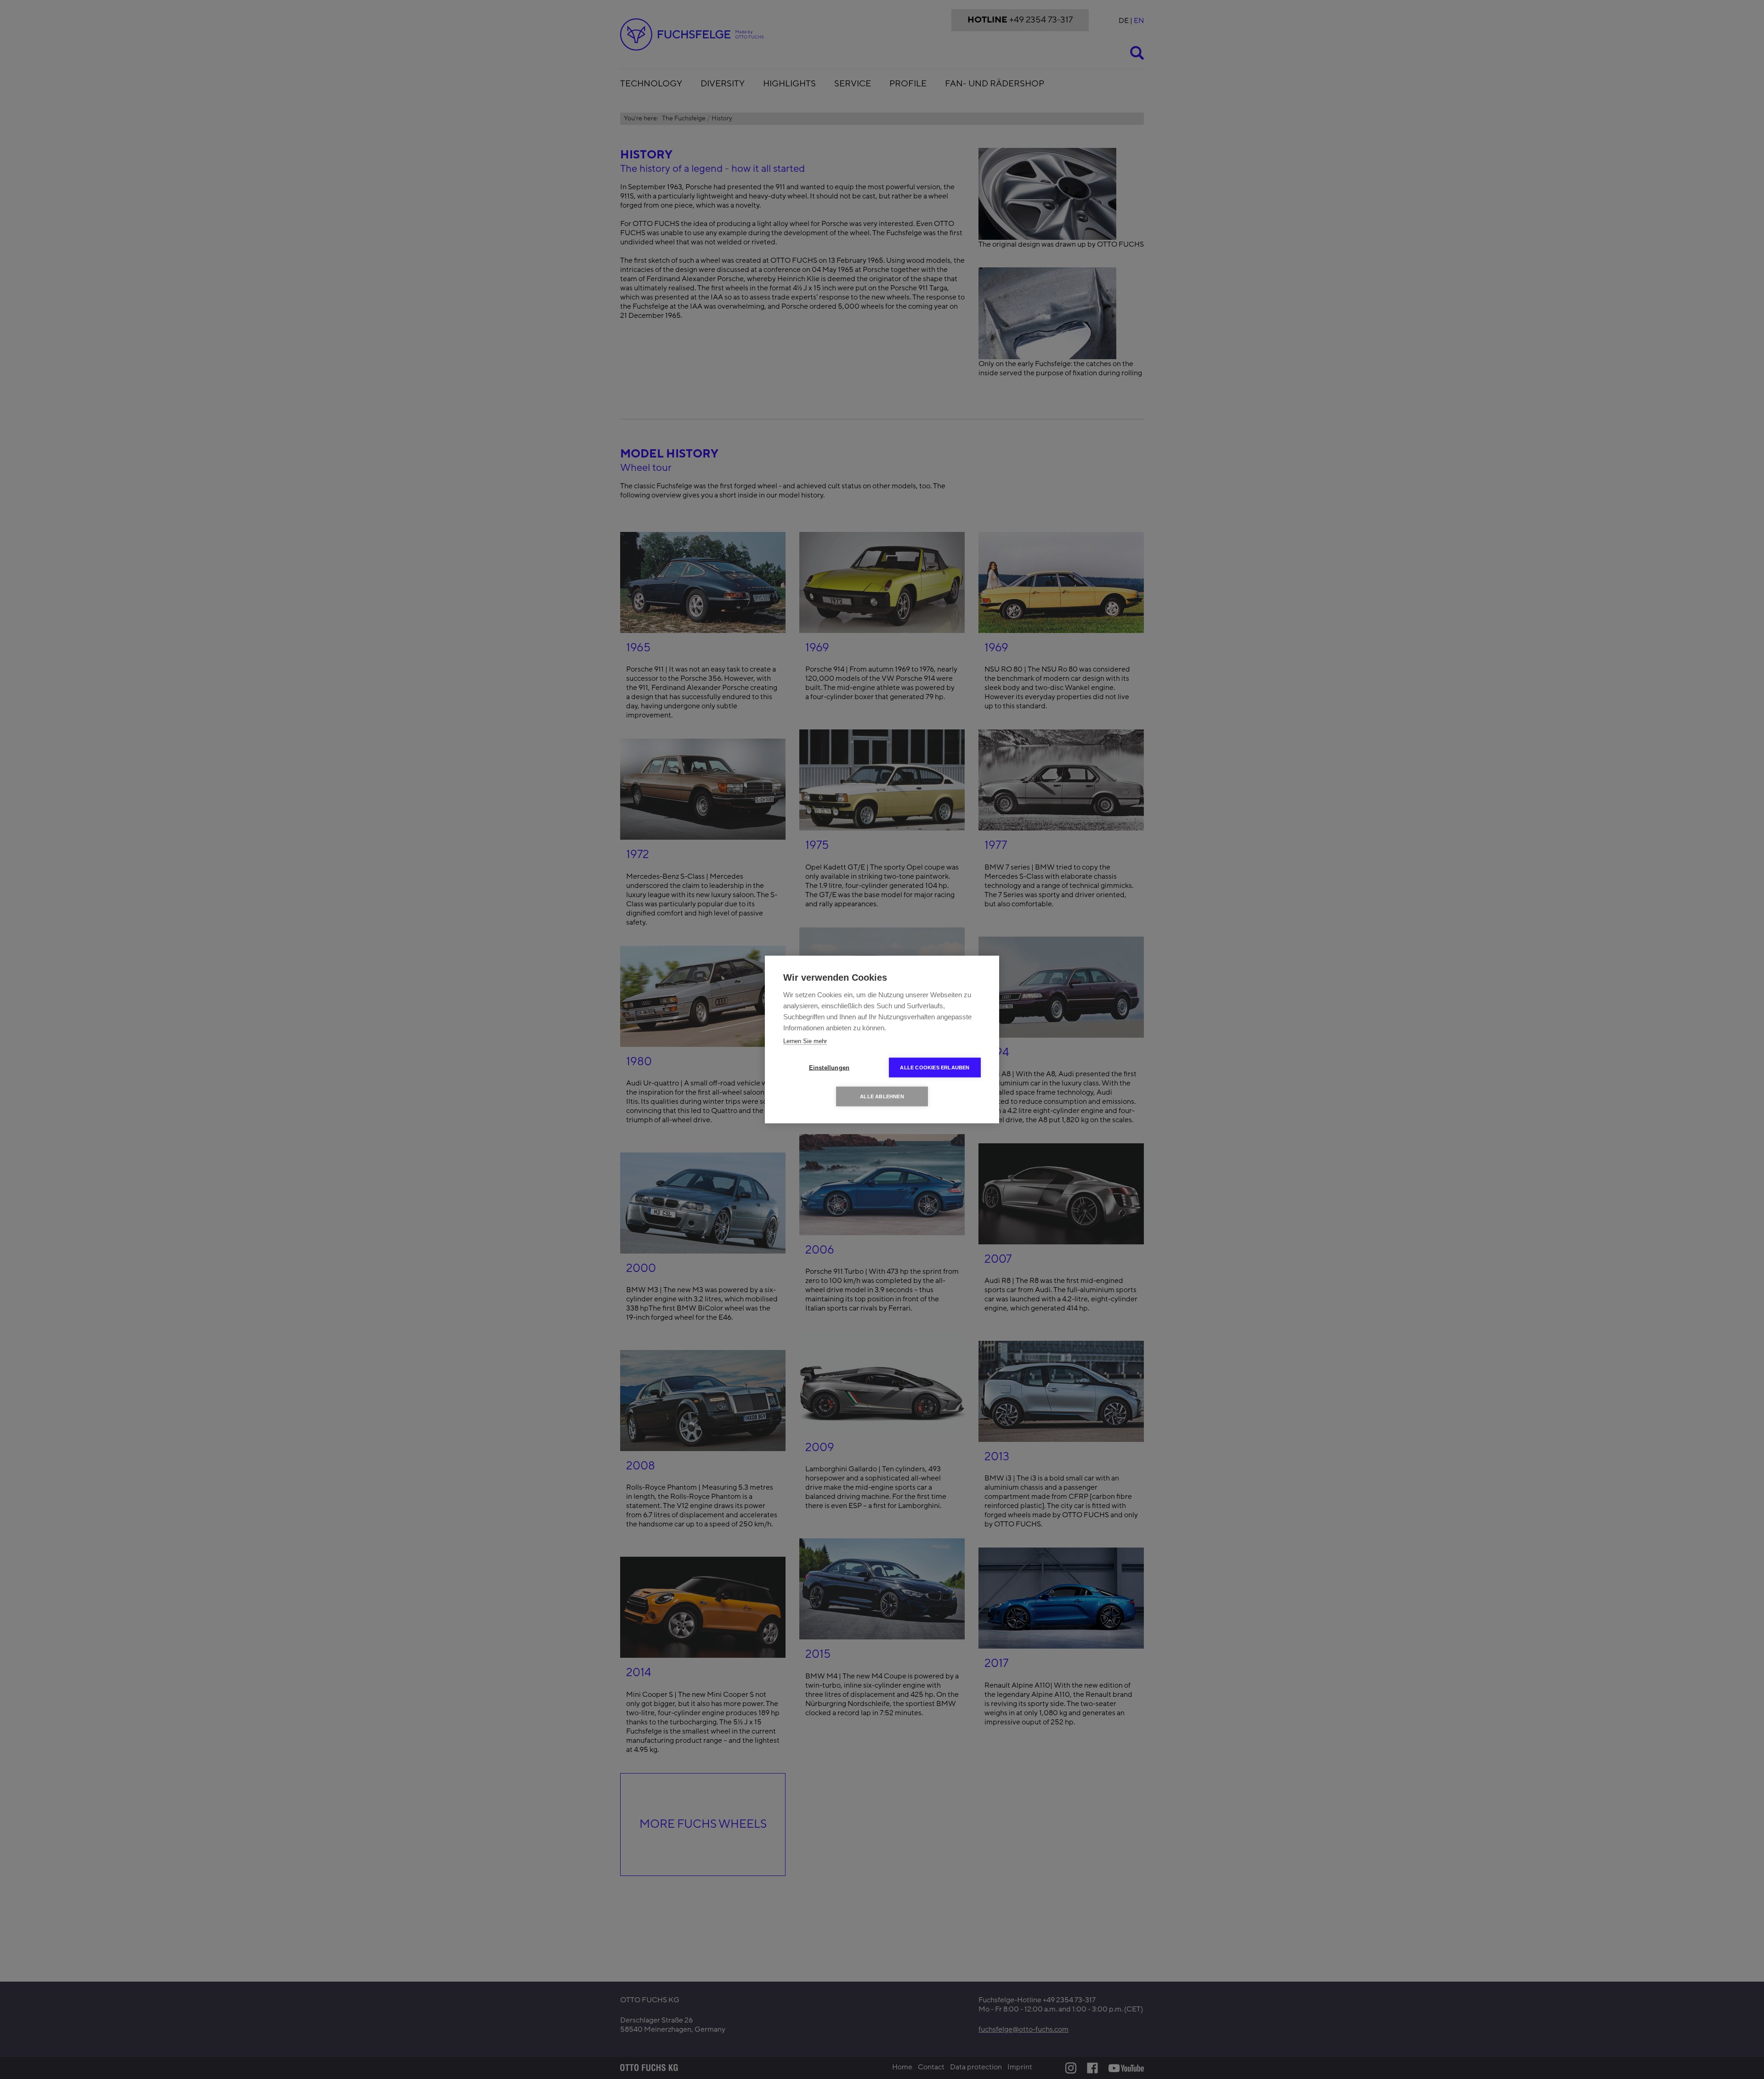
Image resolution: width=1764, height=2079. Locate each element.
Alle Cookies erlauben (935, 1068)
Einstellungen (829, 1068)
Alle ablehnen (882, 1096)
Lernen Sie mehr (805, 1041)
